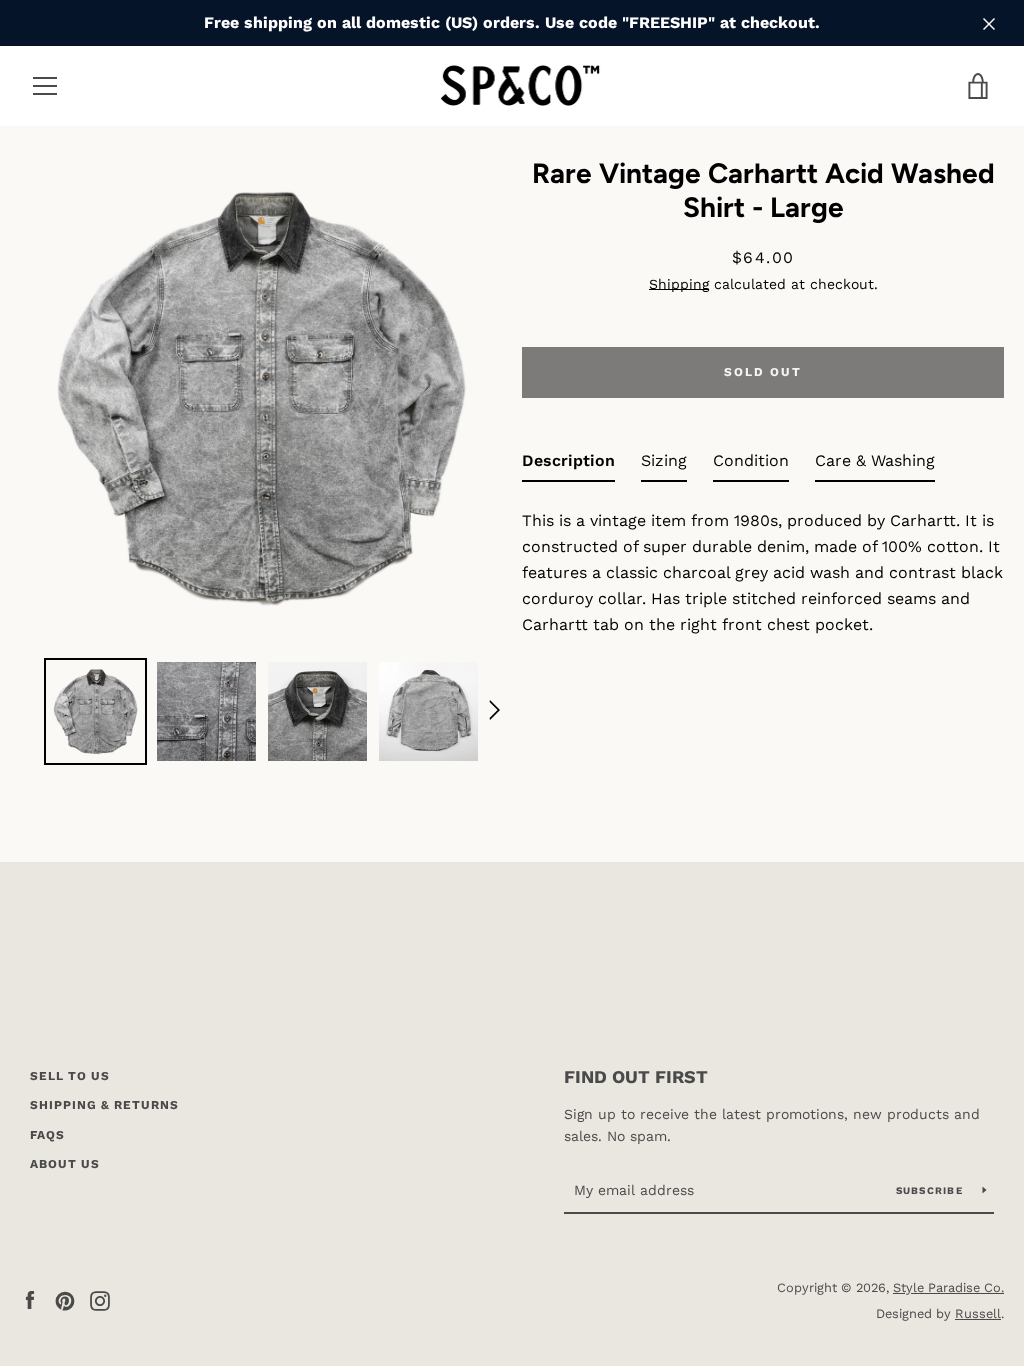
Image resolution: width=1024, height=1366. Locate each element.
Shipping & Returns (104, 1105)
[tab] (568, 465)
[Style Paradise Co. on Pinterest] (65, 1299)
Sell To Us (70, 1076)
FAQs (47, 1135)
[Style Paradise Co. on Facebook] (30, 1299)
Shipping (679, 284)
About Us (65, 1164)
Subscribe (932, 1190)
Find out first (636, 1076)
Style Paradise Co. (948, 1287)
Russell (978, 1313)
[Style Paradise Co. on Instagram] (100, 1299)
